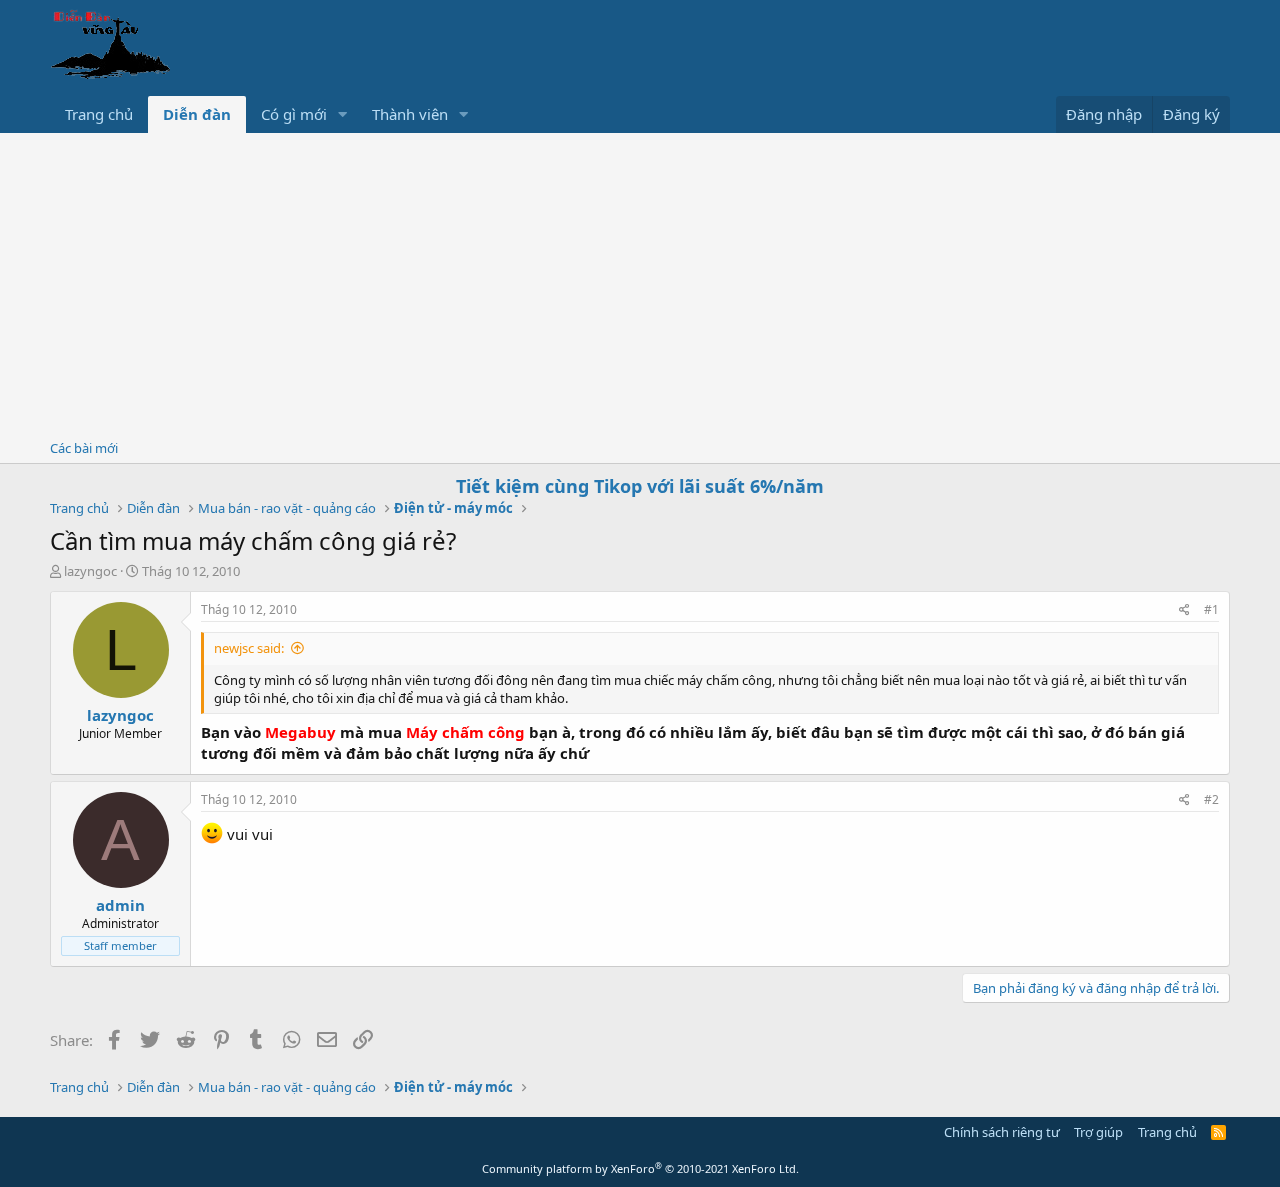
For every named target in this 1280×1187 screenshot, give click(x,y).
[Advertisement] (640, 283)
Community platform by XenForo (640, 1168)
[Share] (1184, 610)
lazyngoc (90, 571)
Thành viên (410, 114)
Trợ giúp (1098, 1132)
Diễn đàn (197, 114)
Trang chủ (99, 114)
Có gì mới (294, 114)
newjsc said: (249, 648)
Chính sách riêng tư (1002, 1132)
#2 (1211, 799)
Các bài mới (84, 448)
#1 (1211, 609)
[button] (343, 114)
